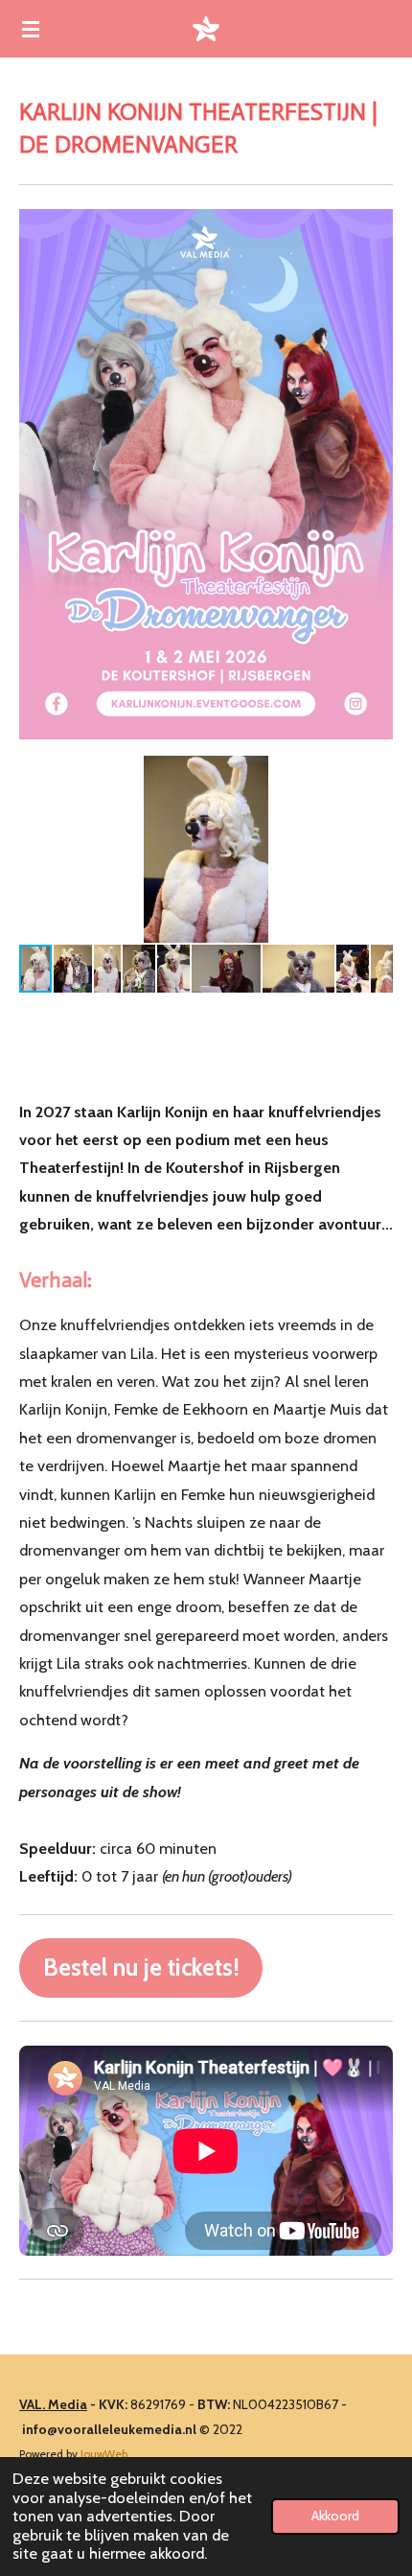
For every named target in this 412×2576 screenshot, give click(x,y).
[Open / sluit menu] (31, 29)
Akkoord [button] (335, 2516)
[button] (376, 773)
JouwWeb (104, 2454)
